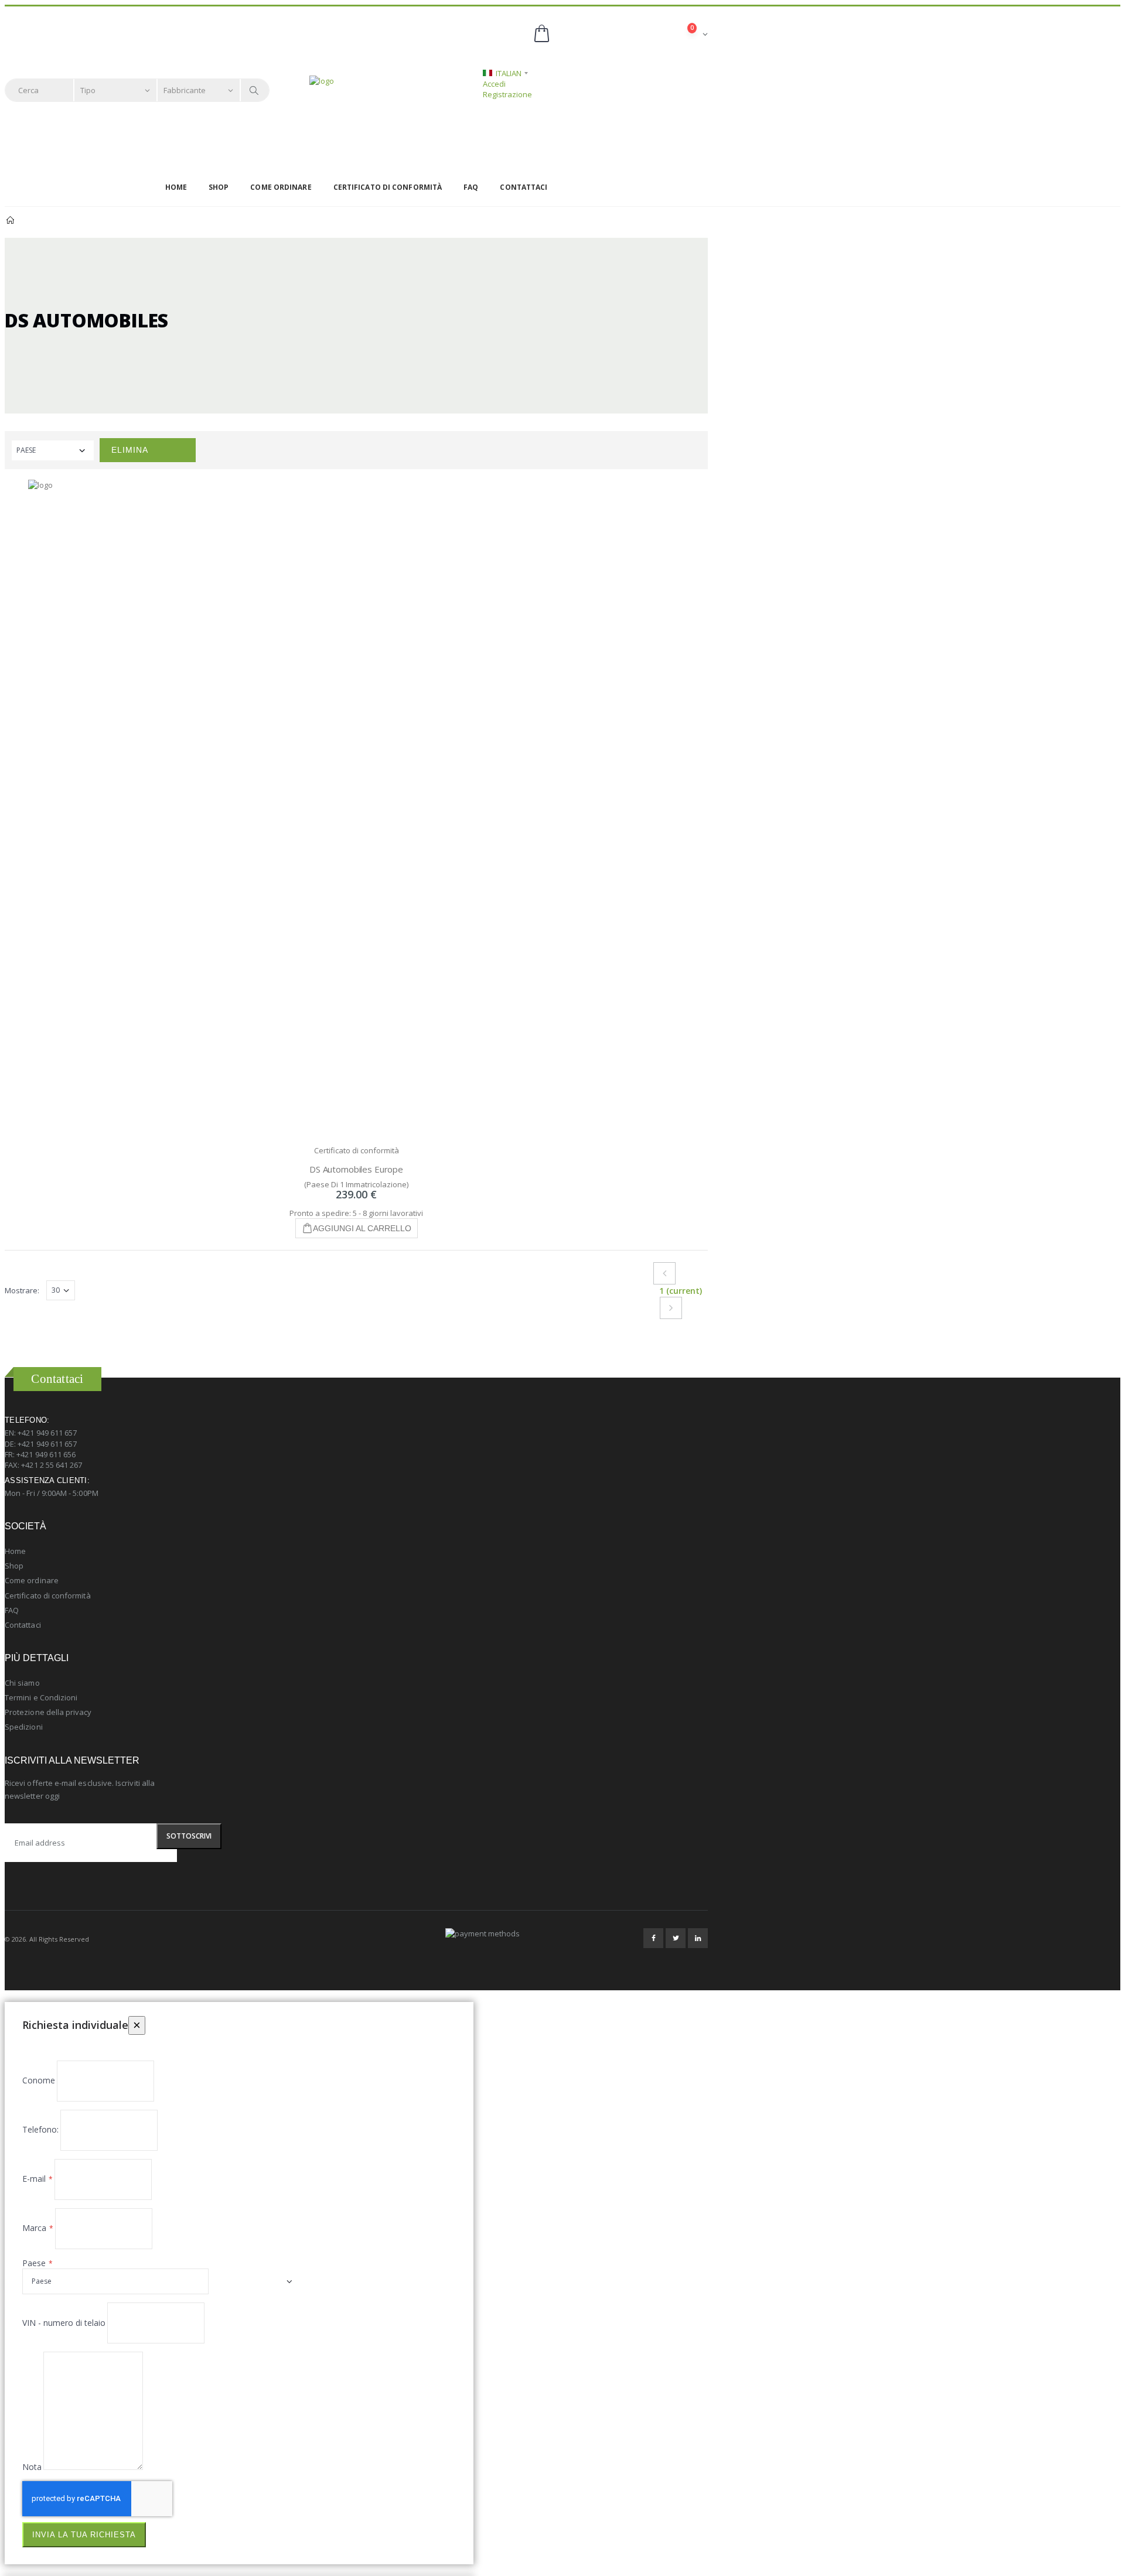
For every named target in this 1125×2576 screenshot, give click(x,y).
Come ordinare (281, 187)
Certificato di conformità (388, 187)
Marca (34, 2228)
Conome (39, 2080)
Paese (34, 2263)
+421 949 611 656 (46, 1454)
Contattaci (524, 187)
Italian (509, 73)
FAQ (471, 187)
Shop (219, 187)
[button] (620, 34)
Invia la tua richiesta (84, 2535)
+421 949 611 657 (47, 1433)
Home (176, 187)
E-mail (34, 2179)
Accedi (494, 84)
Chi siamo (22, 1683)
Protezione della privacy (48, 1712)
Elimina (130, 450)
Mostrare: (22, 1290)
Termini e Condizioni (41, 1697)
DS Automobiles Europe (356, 1169)
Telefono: (40, 2129)
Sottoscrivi (189, 1836)
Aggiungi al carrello (362, 1228)
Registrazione (507, 94)
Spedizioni (24, 1727)
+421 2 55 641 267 (52, 1465)
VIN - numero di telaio (64, 2323)
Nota (32, 2467)
